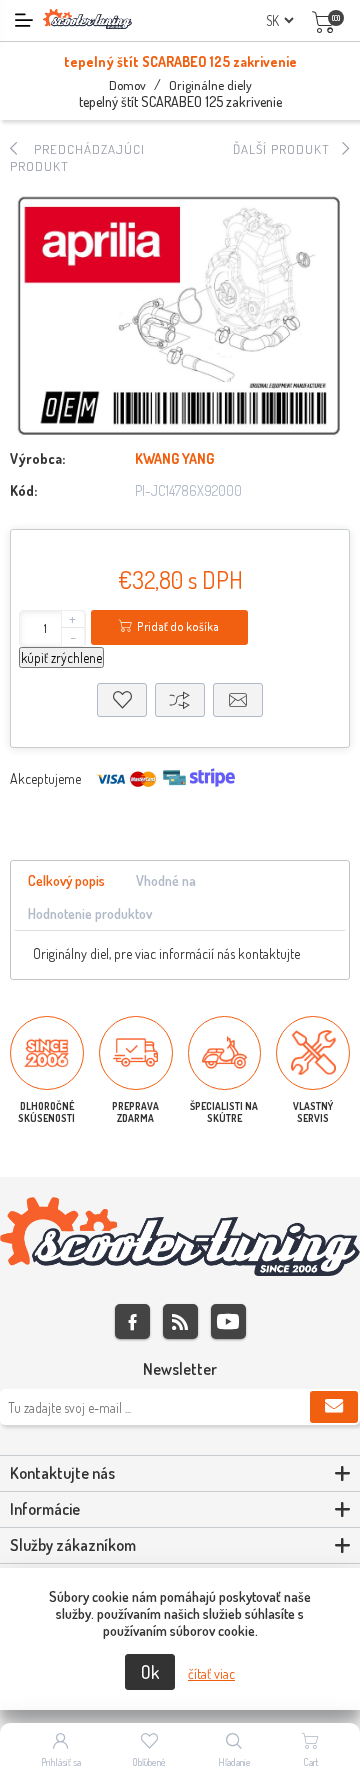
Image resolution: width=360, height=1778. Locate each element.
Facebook (132, 1321)
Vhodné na (166, 880)
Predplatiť (334, 1407)
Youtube (228, 1321)
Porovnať (180, 700)
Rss (180, 1321)
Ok (150, 1672)
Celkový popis (66, 880)
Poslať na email (238, 700)
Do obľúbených (122, 700)
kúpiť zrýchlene (61, 657)
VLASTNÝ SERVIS (313, 1112)
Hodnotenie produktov (90, 913)
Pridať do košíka (178, 626)
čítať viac (211, 1673)
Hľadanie (234, 1762)
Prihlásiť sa (61, 1762)
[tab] (66, 881)
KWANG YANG (174, 458)
